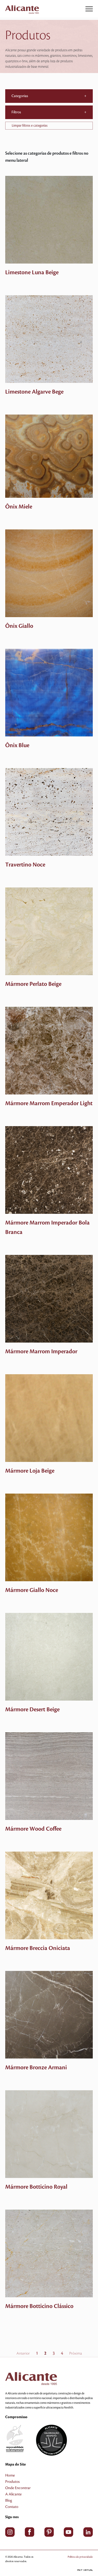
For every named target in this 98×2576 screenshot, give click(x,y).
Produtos (12, 2482)
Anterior (23, 2354)
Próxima (76, 2354)
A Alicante (13, 2494)
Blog (9, 2501)
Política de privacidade (80, 2557)
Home (10, 2476)
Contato (12, 2507)
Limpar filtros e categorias (30, 126)
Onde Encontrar (18, 2488)
